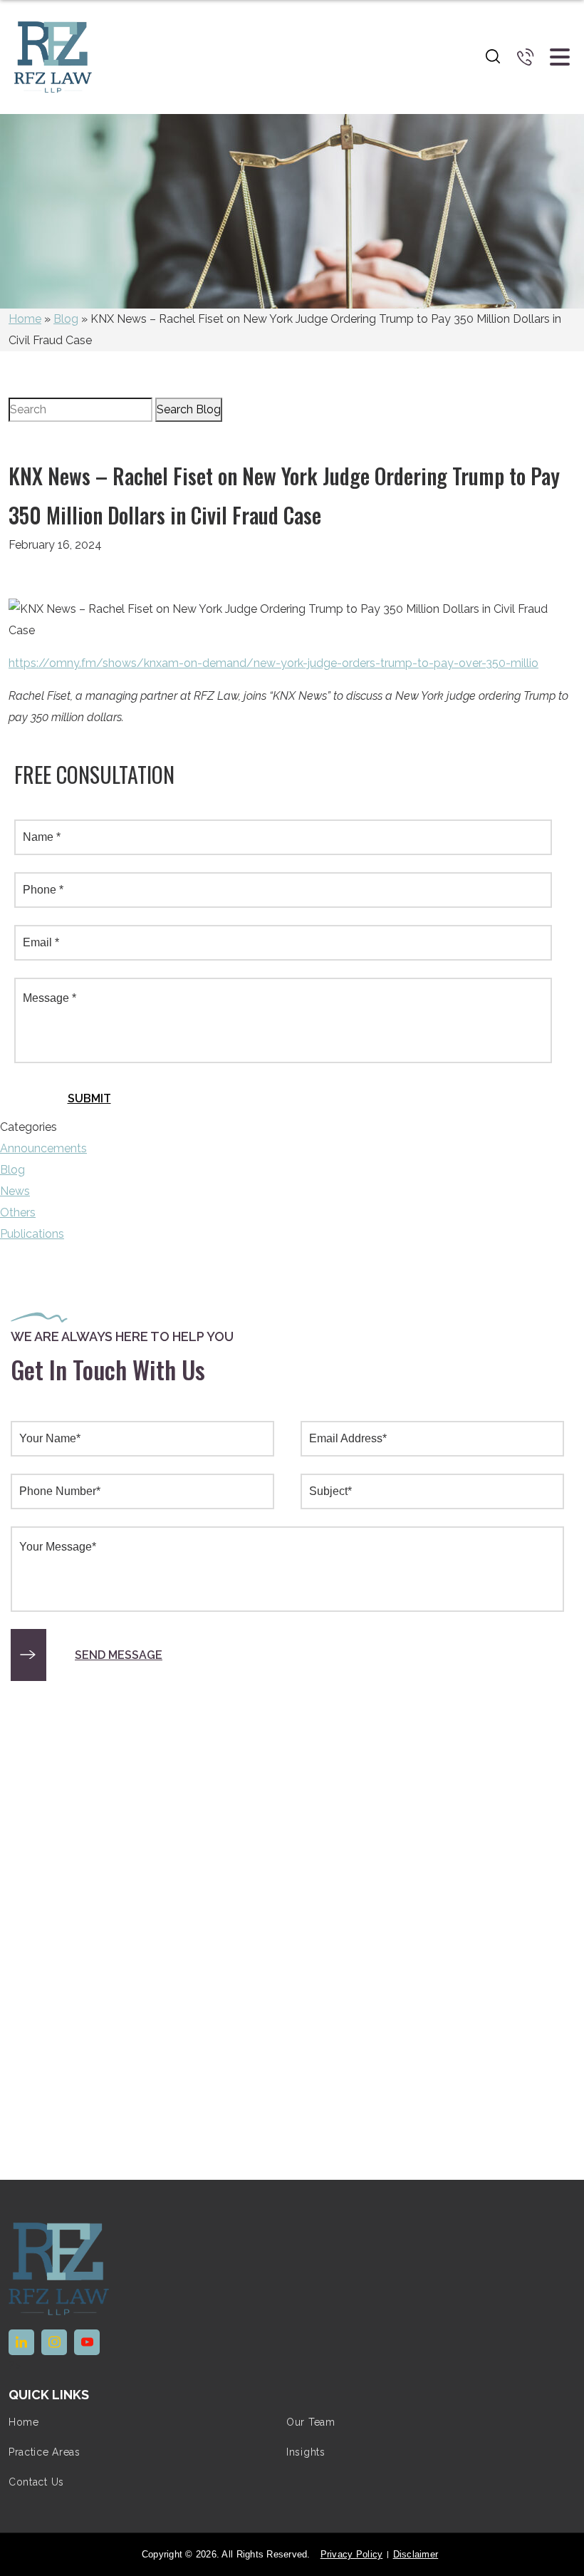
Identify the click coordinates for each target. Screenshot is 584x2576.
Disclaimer (416, 2554)
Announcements (43, 1148)
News (15, 1191)
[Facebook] (54, 2342)
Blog (66, 319)
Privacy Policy (352, 2554)
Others (18, 1212)
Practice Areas (45, 2452)
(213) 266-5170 (526, 57)
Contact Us (36, 2482)
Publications (32, 1234)
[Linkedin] (21, 2342)
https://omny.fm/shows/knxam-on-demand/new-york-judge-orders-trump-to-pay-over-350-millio (273, 663)
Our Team (311, 2422)
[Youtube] (87, 2342)
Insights (306, 2452)
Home (25, 319)
